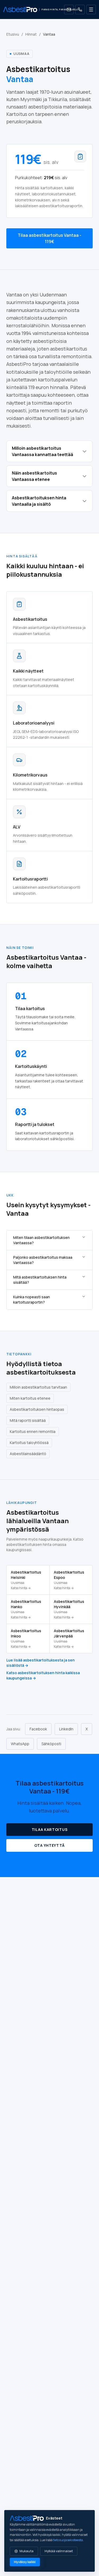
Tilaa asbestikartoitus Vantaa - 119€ (49, 238)
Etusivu (13, 34)
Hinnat (31, 34)
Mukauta (27, 2551)
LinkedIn (66, 1729)
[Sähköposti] (69, 10)
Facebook (38, 1729)
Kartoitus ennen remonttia (33, 1431)
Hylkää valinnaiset (59, 2551)
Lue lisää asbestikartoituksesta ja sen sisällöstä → (41, 1663)
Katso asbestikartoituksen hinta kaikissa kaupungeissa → (43, 1675)
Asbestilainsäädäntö (28, 1454)
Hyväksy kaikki (25, 2562)
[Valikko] (91, 10)
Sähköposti (51, 1744)
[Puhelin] (80, 10)
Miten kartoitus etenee (30, 1398)
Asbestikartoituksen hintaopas (37, 1409)
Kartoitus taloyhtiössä (29, 1443)
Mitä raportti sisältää (28, 1420)
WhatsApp (20, 1744)
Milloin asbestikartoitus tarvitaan (38, 1387)
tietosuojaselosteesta (68, 2540)
